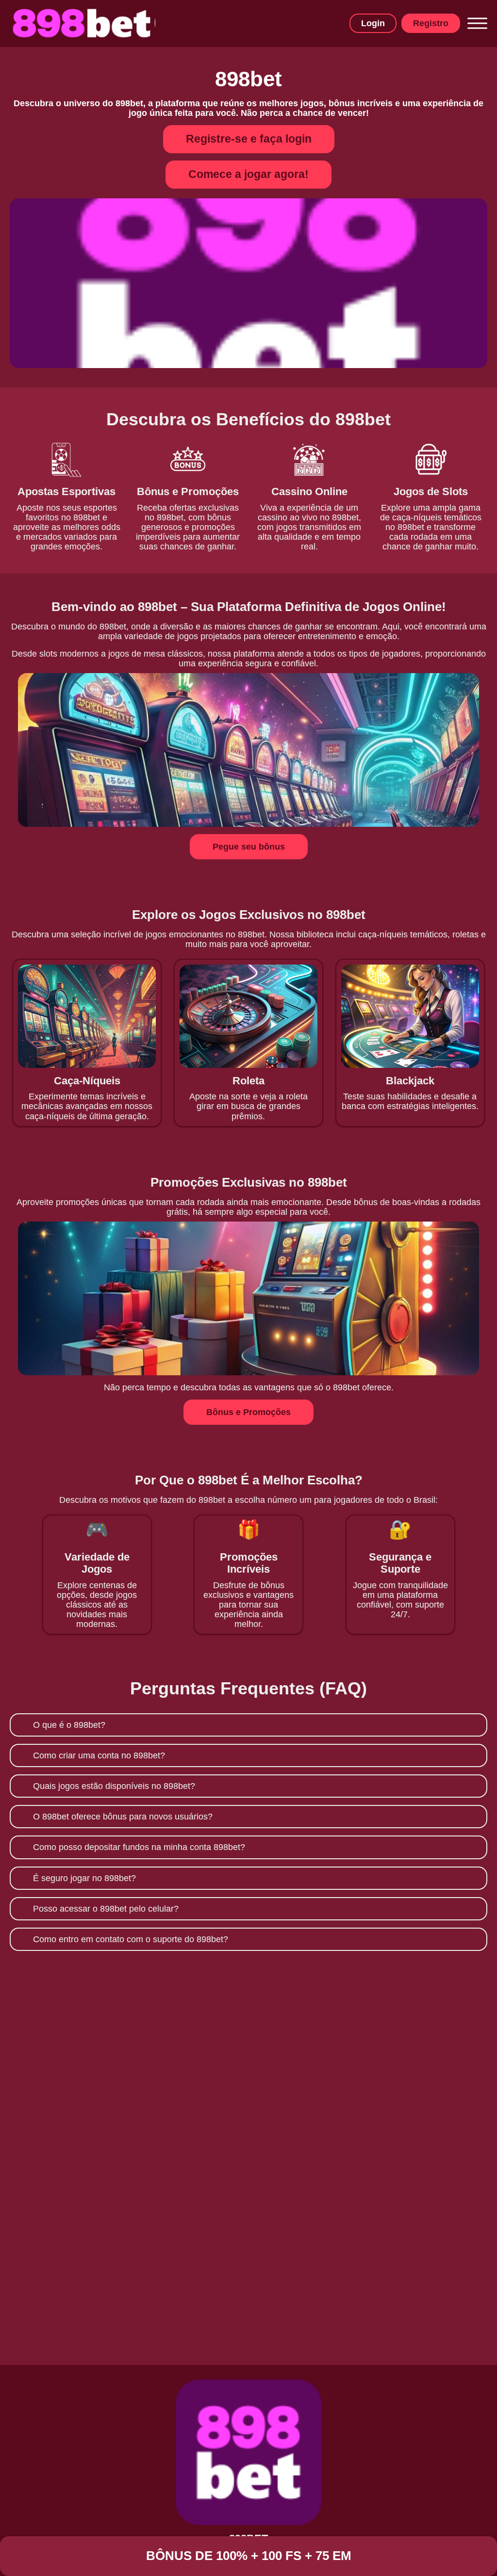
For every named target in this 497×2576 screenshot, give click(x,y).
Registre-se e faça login (249, 139)
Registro (431, 23)
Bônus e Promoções (248, 1412)
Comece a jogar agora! (248, 174)
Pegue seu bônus (249, 847)
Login (373, 23)
